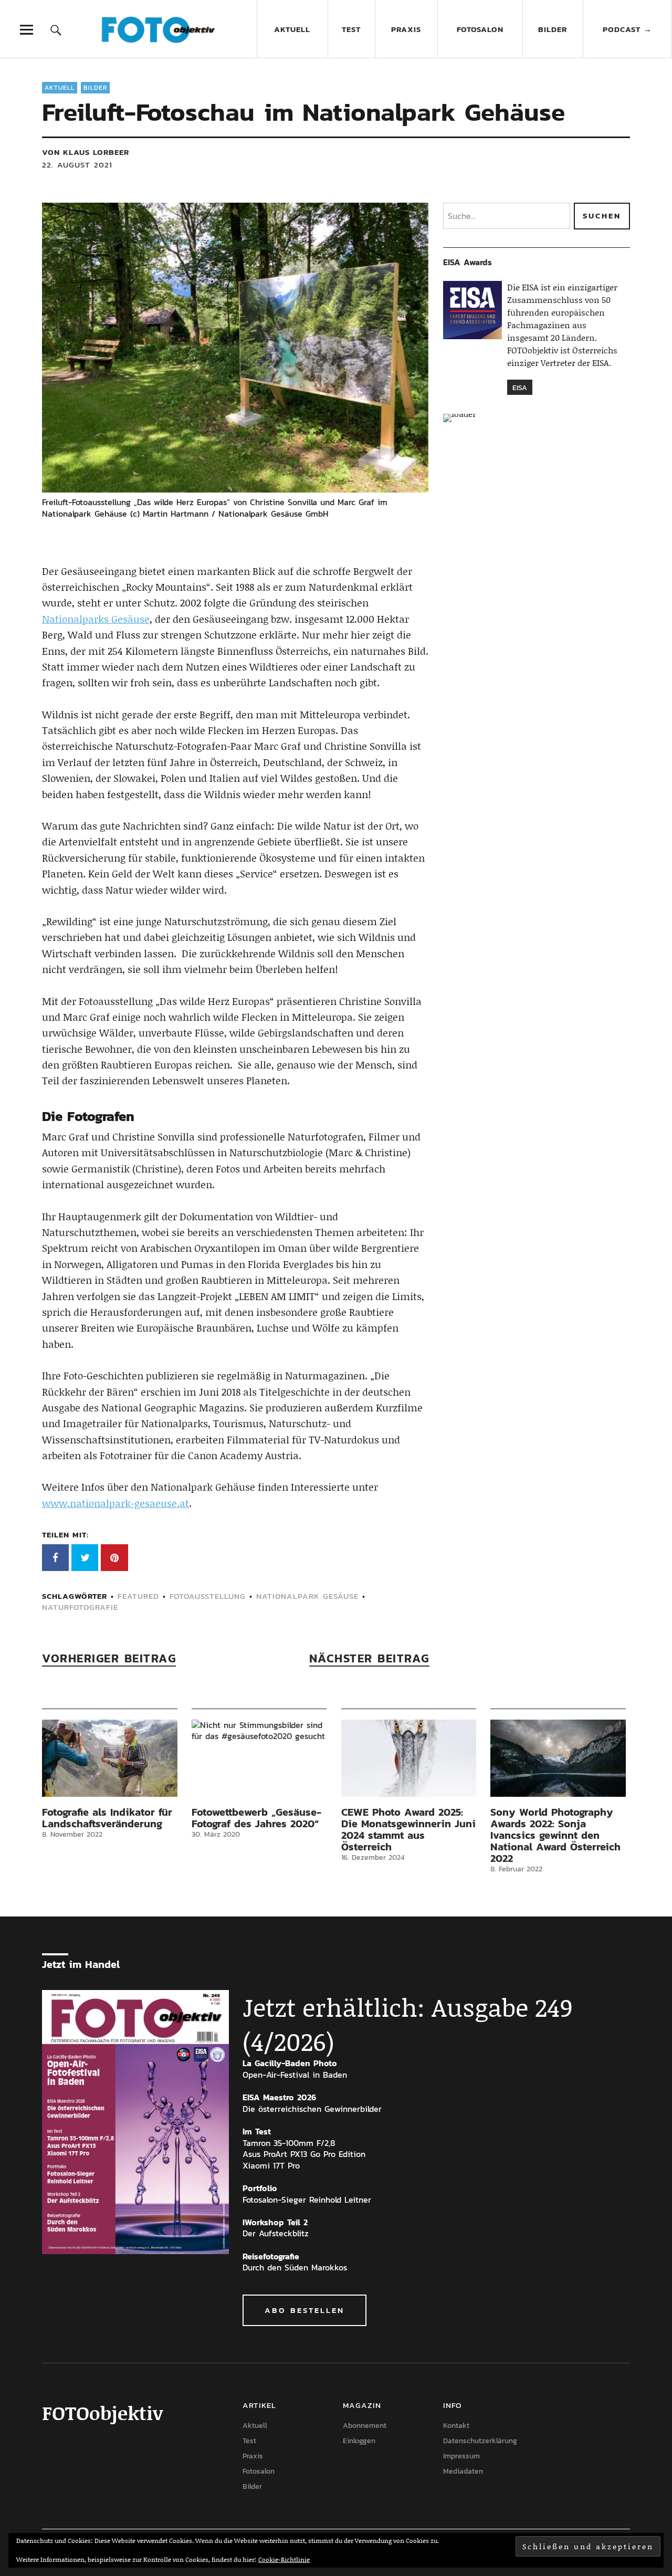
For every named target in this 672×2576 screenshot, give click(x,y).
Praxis (406, 29)
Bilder (553, 29)
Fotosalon (480, 29)
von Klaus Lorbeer (86, 152)
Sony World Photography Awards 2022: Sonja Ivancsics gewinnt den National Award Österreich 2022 (555, 1835)
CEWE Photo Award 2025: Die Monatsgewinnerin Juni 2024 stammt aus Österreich (408, 1829)
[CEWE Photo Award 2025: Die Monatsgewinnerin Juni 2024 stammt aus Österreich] (409, 1758)
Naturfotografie (80, 1607)
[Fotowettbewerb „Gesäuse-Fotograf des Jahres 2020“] (259, 1758)
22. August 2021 (77, 165)
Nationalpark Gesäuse (307, 1596)
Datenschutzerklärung (480, 2441)
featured (138, 1596)
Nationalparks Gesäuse (96, 619)
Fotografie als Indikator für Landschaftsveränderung (107, 1818)
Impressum (461, 2456)
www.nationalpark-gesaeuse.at (115, 1503)
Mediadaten (463, 2471)
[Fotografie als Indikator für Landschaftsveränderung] (110, 1758)
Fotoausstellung (208, 1596)
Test (351, 29)
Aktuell (292, 29)
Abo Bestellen (304, 2310)
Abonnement (365, 2426)
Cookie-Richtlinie (284, 2559)
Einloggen (359, 2441)
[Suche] (56, 30)
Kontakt (456, 2426)
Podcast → (627, 29)
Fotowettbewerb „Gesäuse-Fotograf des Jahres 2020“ (256, 1818)
